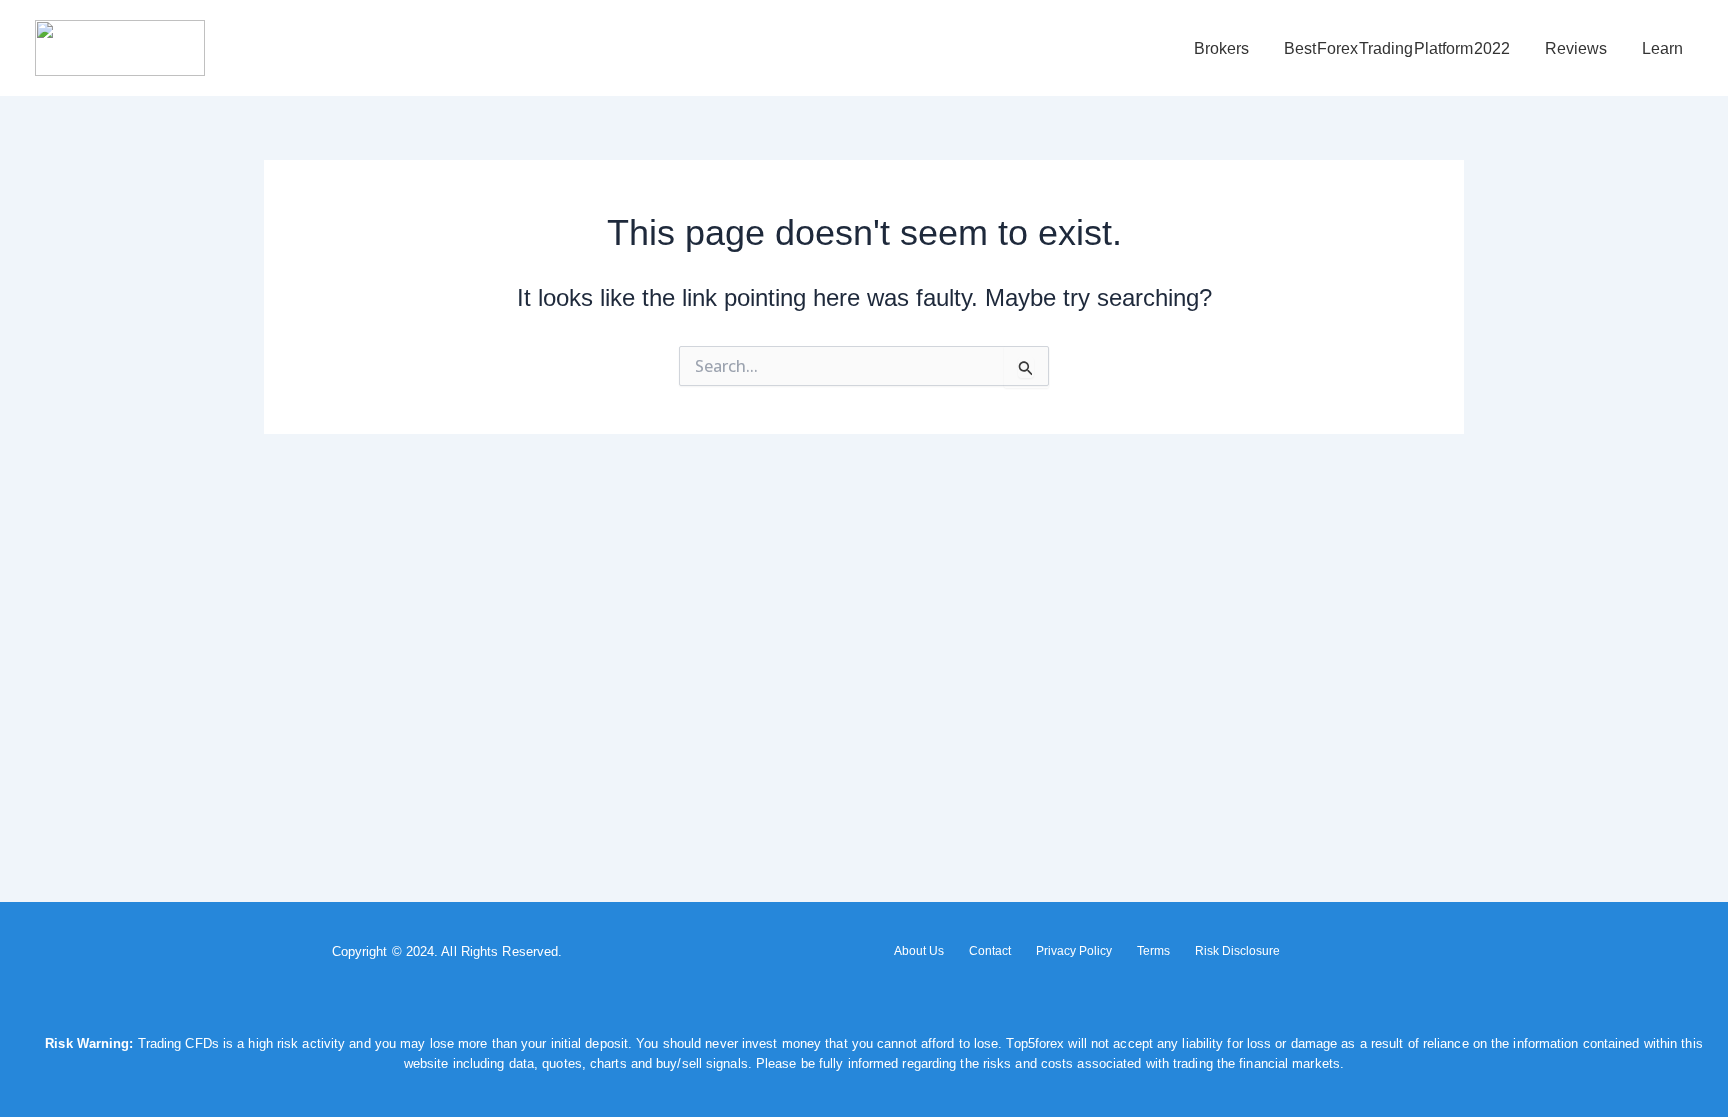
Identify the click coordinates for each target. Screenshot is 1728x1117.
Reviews (1576, 48)
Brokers (1221, 48)
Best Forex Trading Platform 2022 (1397, 48)
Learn (1662, 48)
